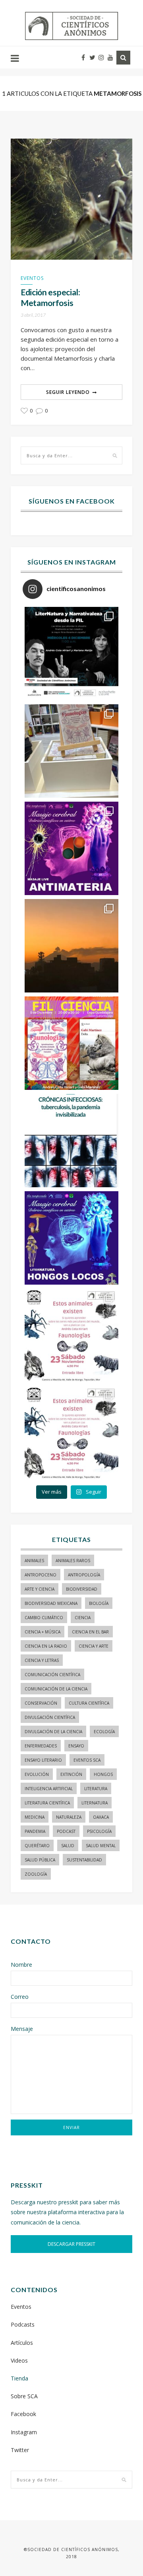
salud (68, 1846)
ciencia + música (43, 1632)
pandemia (35, 1831)
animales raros (73, 1561)
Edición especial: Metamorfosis (50, 297)
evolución (37, 1774)
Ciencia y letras (42, 1660)
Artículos (22, 2343)
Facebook (23, 2414)
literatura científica (47, 1803)
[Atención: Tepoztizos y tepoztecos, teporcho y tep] (71, 1433)
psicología (99, 1831)
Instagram (24, 2432)
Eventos (32, 278)
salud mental (101, 1846)
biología (99, 1603)
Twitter (20, 2450)
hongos (103, 1774)
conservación (41, 1703)
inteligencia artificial (49, 1789)
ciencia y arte (94, 1646)
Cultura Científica (89, 1703)
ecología (104, 1732)
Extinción (71, 1774)
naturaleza (69, 1817)
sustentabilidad (84, 1860)
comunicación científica (52, 1675)
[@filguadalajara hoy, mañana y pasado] (71, 654)
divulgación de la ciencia (53, 1732)
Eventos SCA (87, 1760)
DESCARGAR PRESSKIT (71, 2244)
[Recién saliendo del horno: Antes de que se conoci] (71, 1141)
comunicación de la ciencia (56, 1689)
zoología (36, 1874)
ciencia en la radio (46, 1646)
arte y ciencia (40, 1589)
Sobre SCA (24, 2396)
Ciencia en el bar (90, 1632)
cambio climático (44, 1618)
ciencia (83, 1618)
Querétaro (37, 1846)
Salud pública (40, 1860)
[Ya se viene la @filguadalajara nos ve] (71, 1043)
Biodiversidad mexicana (51, 1603)
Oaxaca (101, 1817)
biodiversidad (82, 1589)
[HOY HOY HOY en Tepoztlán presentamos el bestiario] (71, 1335)
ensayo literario (43, 1760)
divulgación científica (50, 1717)
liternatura (95, 1803)
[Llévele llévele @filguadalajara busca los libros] (71, 751)
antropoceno (41, 1575)
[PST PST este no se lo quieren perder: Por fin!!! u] (71, 1238)
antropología (84, 1575)
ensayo (76, 1746)
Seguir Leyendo (68, 392)
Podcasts (23, 2324)
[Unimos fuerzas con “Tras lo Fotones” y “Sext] (71, 848)
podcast (66, 1831)
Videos (19, 2360)
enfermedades (41, 1746)
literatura (96, 1789)
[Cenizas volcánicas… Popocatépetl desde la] (71, 946)
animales (34, 1561)
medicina (35, 1817)
